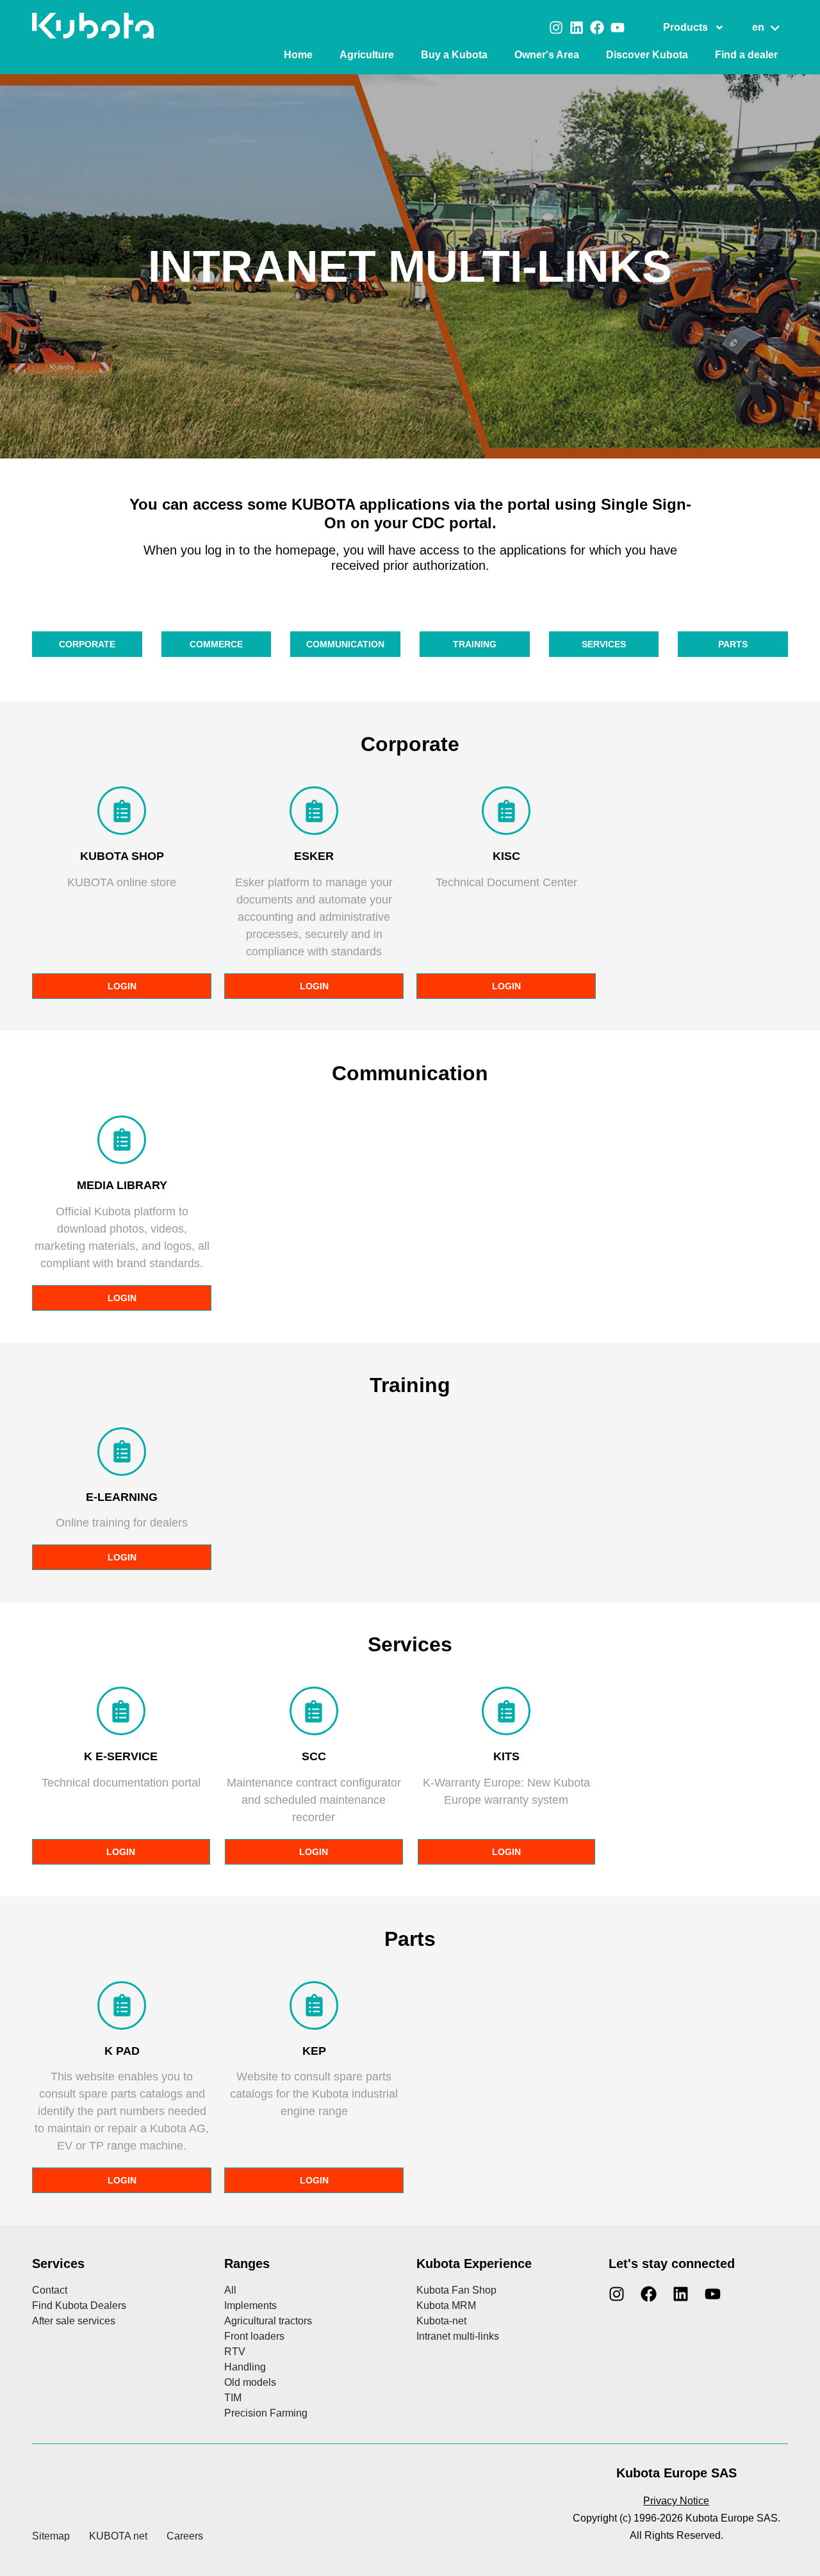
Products (685, 27)
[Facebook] (597, 28)
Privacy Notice (676, 2501)
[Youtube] (618, 28)
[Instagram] (556, 28)
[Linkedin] (577, 28)
